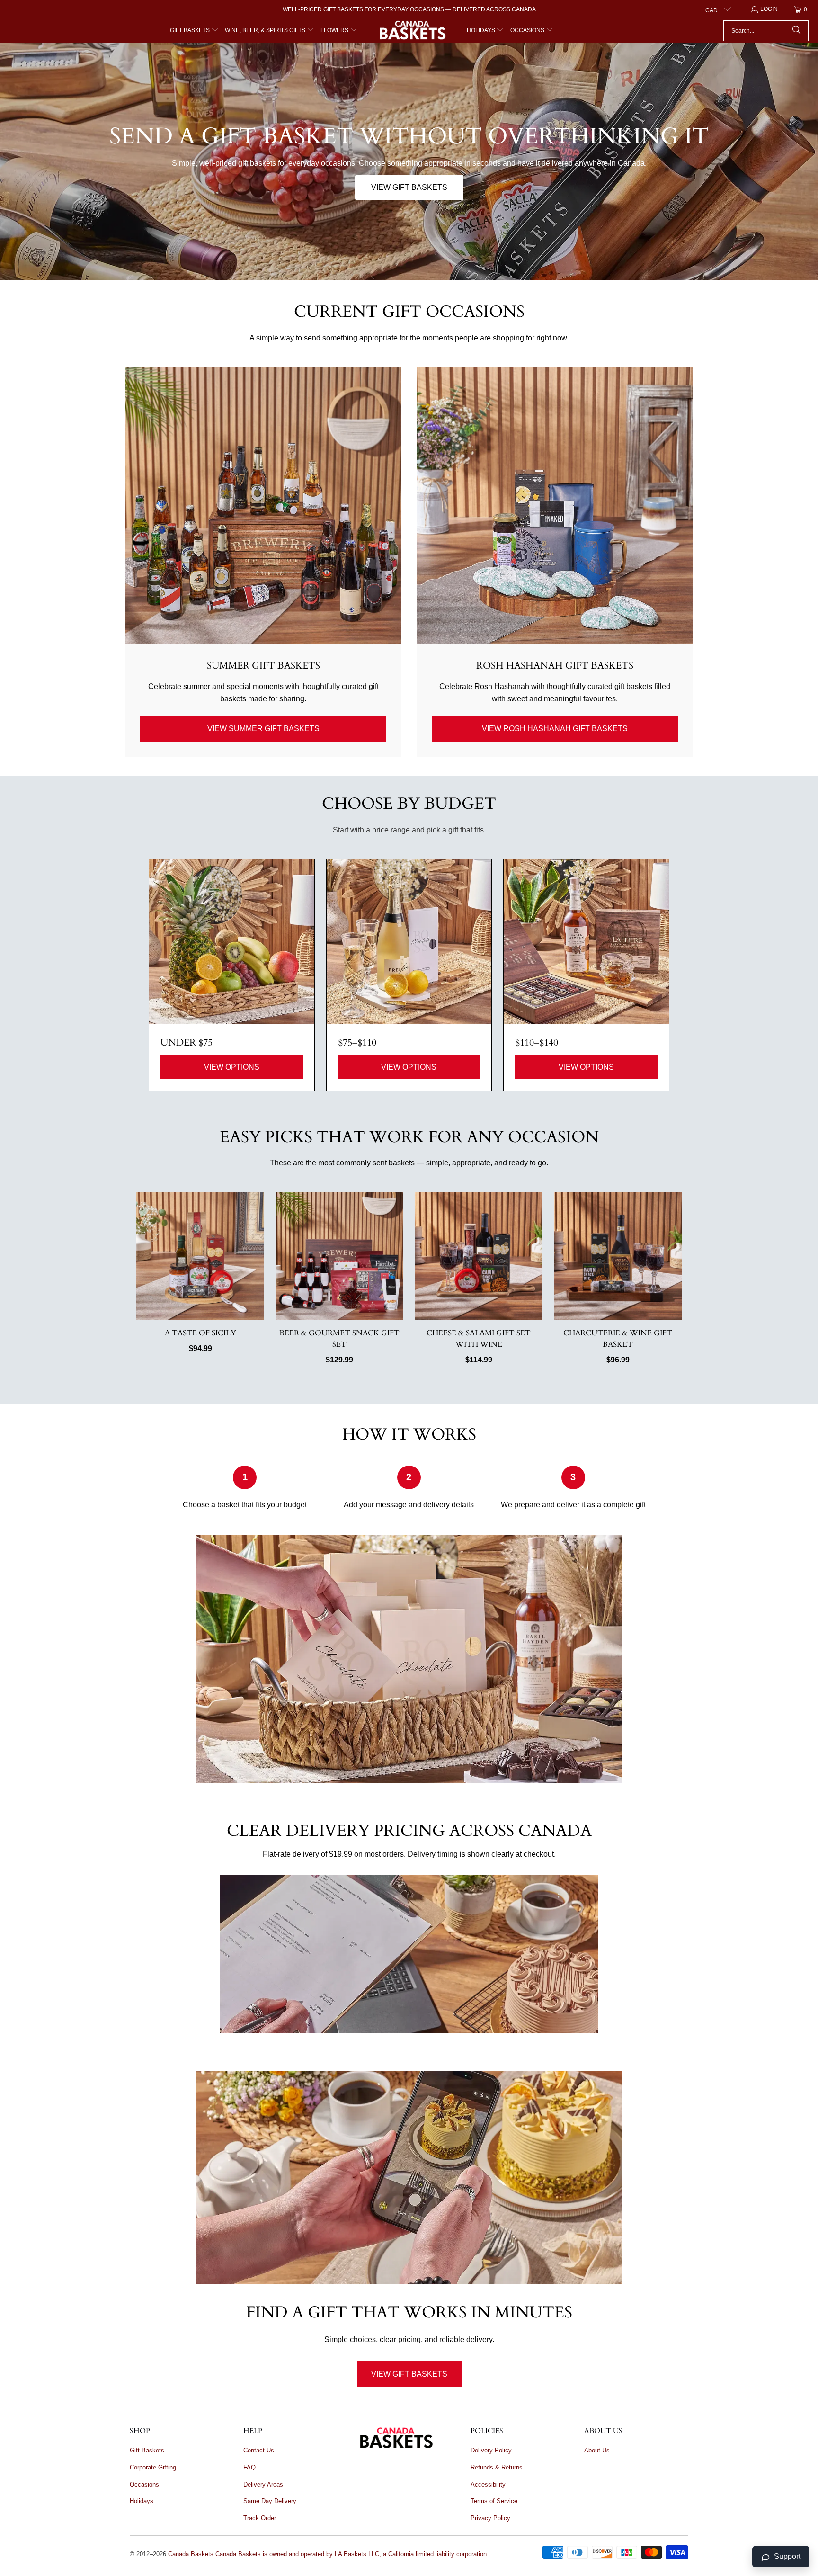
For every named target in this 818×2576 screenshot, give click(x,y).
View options (232, 1067)
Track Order (260, 2518)
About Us (597, 2450)
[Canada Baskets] (412, 31)
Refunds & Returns (497, 2467)
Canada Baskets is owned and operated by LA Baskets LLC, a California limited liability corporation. (352, 2554)
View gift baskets (409, 187)
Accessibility (488, 2484)
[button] (194, 31)
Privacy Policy (490, 2518)
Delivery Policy (491, 2450)
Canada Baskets (191, 2554)
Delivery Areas (263, 2484)
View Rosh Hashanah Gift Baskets (555, 729)
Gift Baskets (147, 2450)
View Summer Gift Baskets (263, 729)
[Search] (797, 31)
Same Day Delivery (270, 2501)
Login (769, 9)
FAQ (249, 2467)
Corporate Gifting (153, 2467)
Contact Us (259, 2450)
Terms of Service (494, 2501)
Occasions (144, 2484)
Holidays (142, 2501)
